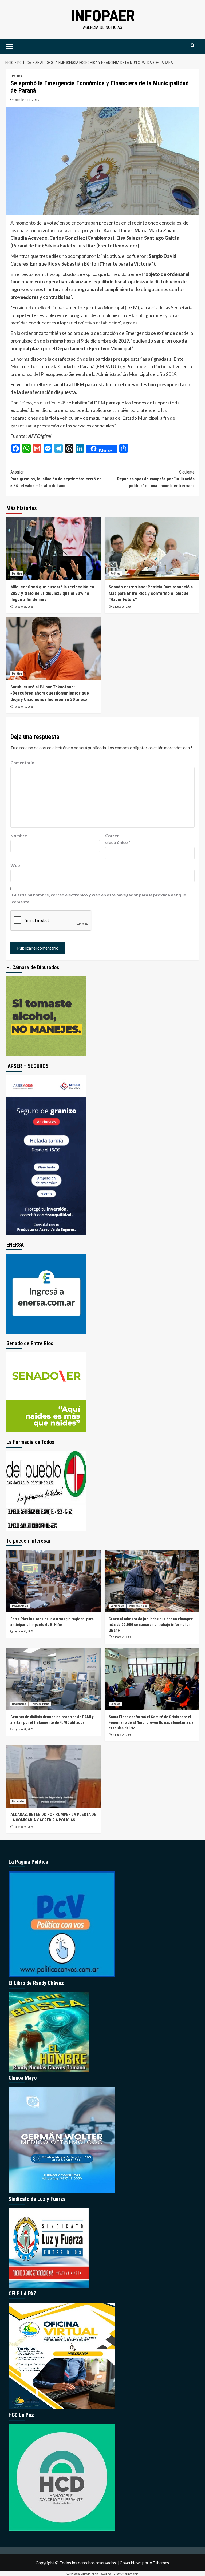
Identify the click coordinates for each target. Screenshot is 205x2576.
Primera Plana (138, 1606)
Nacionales (117, 1606)
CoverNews (131, 2563)
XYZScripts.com (128, 2574)
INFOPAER (103, 16)
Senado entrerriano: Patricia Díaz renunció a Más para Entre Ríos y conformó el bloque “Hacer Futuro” (151, 593)
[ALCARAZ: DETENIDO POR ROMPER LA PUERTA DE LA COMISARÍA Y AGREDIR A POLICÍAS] (54, 1776)
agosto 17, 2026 (24, 707)
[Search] (193, 46)
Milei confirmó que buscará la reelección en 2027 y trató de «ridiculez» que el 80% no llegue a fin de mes (52, 593)
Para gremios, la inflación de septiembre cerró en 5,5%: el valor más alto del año (56, 479)
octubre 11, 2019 (27, 100)
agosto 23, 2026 (24, 607)
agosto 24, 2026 (122, 1637)
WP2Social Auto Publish (82, 2574)
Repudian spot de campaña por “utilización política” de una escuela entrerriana (156, 479)
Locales (115, 1704)
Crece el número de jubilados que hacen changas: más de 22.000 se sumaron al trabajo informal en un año (151, 1625)
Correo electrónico (118, 839)
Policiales (18, 1802)
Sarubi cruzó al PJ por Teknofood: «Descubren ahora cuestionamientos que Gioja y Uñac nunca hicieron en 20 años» (50, 693)
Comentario (24, 762)
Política (17, 76)
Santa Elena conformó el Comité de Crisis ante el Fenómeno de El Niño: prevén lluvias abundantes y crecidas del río (151, 1722)
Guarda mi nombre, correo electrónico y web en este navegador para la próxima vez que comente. (99, 898)
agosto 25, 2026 (24, 1631)
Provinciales (20, 1606)
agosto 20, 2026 (122, 607)
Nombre (20, 836)
